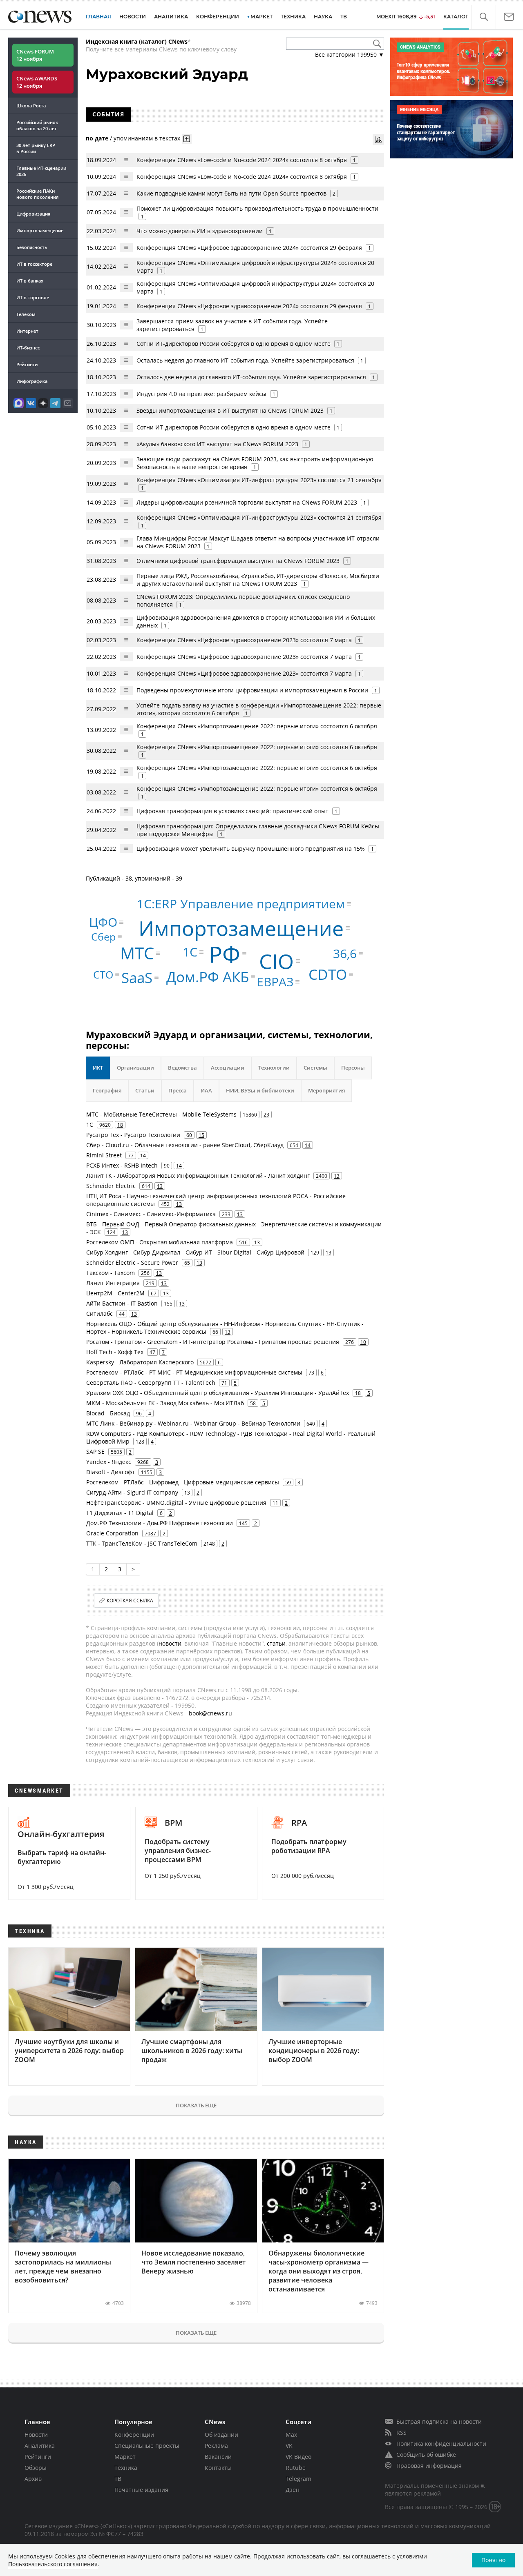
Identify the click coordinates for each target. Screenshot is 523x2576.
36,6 (345, 953)
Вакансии (218, 2457)
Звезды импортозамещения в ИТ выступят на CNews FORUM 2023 (230, 410)
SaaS (137, 978)
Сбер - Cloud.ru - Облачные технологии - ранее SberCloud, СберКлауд (185, 1145)
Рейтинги (27, 364)
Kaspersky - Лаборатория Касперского (140, 1362)
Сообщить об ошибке (426, 2455)
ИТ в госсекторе (34, 264)
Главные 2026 (41, 171)
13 (337, 1176)
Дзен (293, 2490)
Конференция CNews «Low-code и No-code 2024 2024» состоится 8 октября (242, 160)
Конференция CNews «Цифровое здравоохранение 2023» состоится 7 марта (244, 640)
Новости (36, 2435)
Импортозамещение (40, 230)
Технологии (274, 1068)
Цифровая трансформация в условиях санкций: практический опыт (232, 811)
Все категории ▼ (350, 55)
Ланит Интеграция (113, 1283)
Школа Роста (31, 106)
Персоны (353, 1068)
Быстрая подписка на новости (439, 2421)
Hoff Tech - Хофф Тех (115, 1352)
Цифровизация (33, 214)
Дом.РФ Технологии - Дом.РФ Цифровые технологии (160, 1523)
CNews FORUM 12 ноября (35, 55)
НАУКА (323, 17)
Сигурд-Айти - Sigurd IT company (132, 1492)
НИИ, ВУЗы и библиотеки (260, 1090)
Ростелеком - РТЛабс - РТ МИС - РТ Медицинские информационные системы (194, 1372)
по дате (97, 138)
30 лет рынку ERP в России (36, 148)
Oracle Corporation (112, 1533)
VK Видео (298, 2457)
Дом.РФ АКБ (208, 977)
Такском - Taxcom (111, 1273)
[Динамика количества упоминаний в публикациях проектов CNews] (378, 140)
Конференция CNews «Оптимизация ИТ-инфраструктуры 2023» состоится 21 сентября (259, 480)
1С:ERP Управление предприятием (241, 904)
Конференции (134, 2435)
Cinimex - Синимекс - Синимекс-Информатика (151, 1214)
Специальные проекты (147, 2446)
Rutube (296, 2468)
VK (289, 2446)
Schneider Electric (111, 1186)
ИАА (206, 1090)
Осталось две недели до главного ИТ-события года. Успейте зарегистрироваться (251, 377)
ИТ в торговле (33, 297)
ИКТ (98, 1068)
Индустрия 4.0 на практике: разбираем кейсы (201, 394)
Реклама (216, 2446)
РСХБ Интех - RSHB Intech (122, 1165)
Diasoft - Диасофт (111, 1472)
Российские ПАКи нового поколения (37, 194)
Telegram (298, 2479)
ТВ (344, 17)
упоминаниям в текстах (147, 138)
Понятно (493, 2560)
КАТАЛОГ (456, 17)
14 (308, 1145)
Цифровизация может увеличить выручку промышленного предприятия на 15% (251, 849)
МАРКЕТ (261, 17)
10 (363, 1342)
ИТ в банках (30, 281)
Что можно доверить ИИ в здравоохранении (200, 231)
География (107, 1090)
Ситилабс (99, 1314)
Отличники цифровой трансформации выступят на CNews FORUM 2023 (238, 561)
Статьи (145, 1090)
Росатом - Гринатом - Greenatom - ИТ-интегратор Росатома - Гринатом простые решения (213, 1342)
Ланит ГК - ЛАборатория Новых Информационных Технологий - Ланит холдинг (198, 1176)
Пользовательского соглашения (53, 2564)
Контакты (218, 2468)
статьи (276, 1643)
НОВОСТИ (133, 17)
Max (291, 2435)
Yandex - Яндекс (109, 1462)
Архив (33, 2479)
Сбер (103, 937)
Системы (315, 1068)
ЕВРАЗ (275, 982)
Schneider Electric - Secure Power (132, 1262)
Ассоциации (228, 1068)
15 (201, 1135)
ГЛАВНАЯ (98, 17)
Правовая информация (429, 2466)
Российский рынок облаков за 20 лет (37, 125)
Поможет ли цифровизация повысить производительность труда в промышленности (257, 208)
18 (120, 1125)
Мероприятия (326, 1090)
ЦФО (103, 922)
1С (190, 952)
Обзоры (36, 2468)
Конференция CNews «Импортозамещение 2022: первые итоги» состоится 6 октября (257, 726)
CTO (103, 974)
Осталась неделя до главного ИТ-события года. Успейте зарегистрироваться (245, 360)
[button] (484, 17)
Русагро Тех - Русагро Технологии (133, 1135)
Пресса (178, 1090)
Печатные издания (141, 2490)
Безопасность (32, 247)
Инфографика (32, 381)
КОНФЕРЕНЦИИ (218, 17)
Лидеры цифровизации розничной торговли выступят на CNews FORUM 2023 (247, 502)
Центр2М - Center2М (115, 1293)
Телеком (26, 314)
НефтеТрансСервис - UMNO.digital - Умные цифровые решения (176, 1503)
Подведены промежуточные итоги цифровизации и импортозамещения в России (252, 690)
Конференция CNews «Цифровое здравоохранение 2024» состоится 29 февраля (249, 248)
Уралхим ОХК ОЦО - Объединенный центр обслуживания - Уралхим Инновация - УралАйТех (218, 1393)
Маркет (125, 2457)
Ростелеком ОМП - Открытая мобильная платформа (160, 1242)
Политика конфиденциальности (441, 2444)
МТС (137, 953)
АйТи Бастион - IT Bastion (122, 1303)
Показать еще (196, 2105)
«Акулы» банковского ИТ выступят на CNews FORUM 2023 (217, 444)
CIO (276, 961)
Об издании (221, 2435)
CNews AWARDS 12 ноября (37, 82)
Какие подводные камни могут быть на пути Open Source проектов (231, 193)
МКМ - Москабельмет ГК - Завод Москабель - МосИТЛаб (165, 1403)
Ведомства (182, 1068)
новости (170, 1643)
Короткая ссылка (130, 1601)
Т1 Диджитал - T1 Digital (120, 1513)
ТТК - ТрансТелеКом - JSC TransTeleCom (142, 1543)
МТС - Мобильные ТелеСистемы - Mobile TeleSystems (161, 1114)
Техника (126, 2468)
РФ (225, 953)
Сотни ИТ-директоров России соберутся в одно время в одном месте (234, 344)
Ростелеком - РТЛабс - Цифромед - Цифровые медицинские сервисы (183, 1482)
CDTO (328, 974)
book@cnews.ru (210, 1713)
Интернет (27, 331)
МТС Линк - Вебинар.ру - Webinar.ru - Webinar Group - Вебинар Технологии (193, 1423)
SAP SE (95, 1452)
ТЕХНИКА (293, 17)
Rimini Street (104, 1155)
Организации (135, 1068)
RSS (401, 2433)
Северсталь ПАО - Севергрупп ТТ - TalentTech (151, 1383)
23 (266, 1114)
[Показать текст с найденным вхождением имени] (187, 139)
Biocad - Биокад (108, 1413)
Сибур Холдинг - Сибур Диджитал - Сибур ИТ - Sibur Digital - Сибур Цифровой (195, 1252)
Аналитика (171, 17)
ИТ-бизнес (28, 348)
